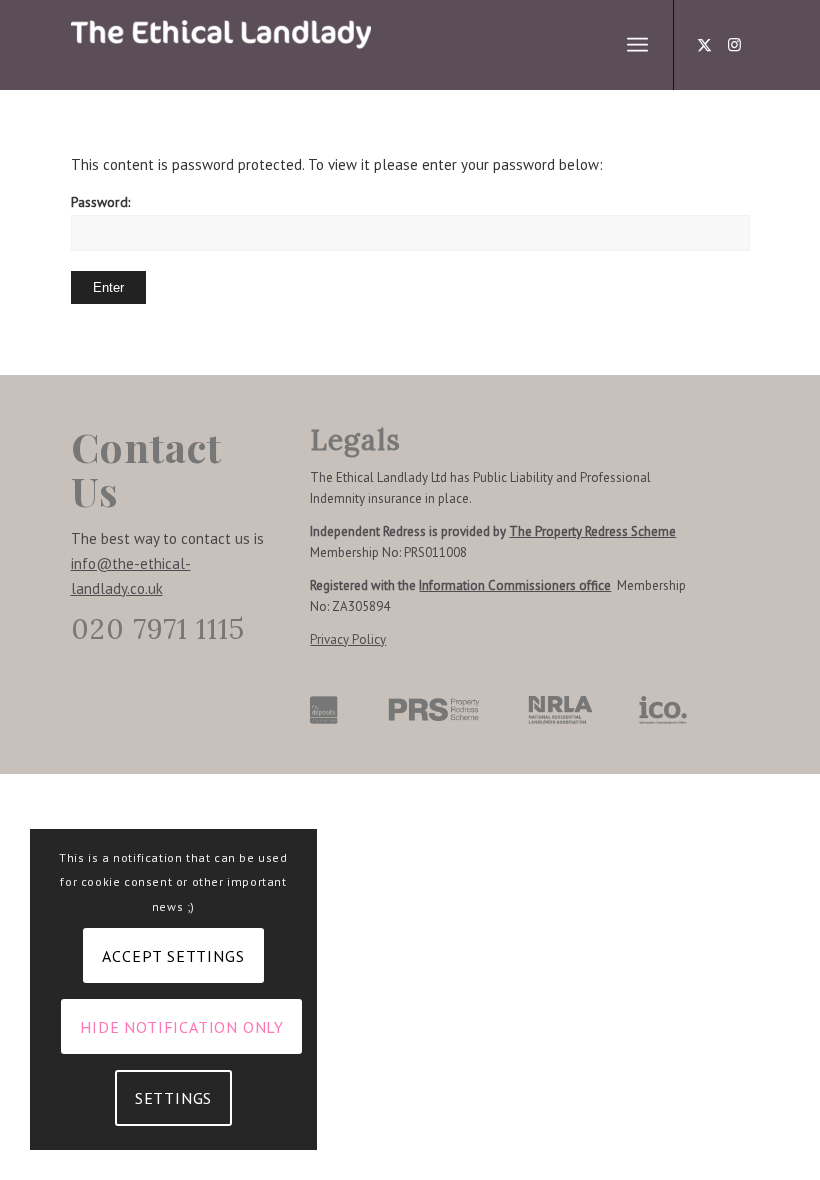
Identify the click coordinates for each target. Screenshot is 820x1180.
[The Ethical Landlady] (221, 45)
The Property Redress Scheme (592, 531)
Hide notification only (182, 1027)
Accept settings (173, 956)
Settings (173, 1098)
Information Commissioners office (515, 585)
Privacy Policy (348, 639)
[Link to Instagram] (735, 45)
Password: (100, 202)
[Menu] (637, 45)
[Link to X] (705, 45)
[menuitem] (637, 45)
